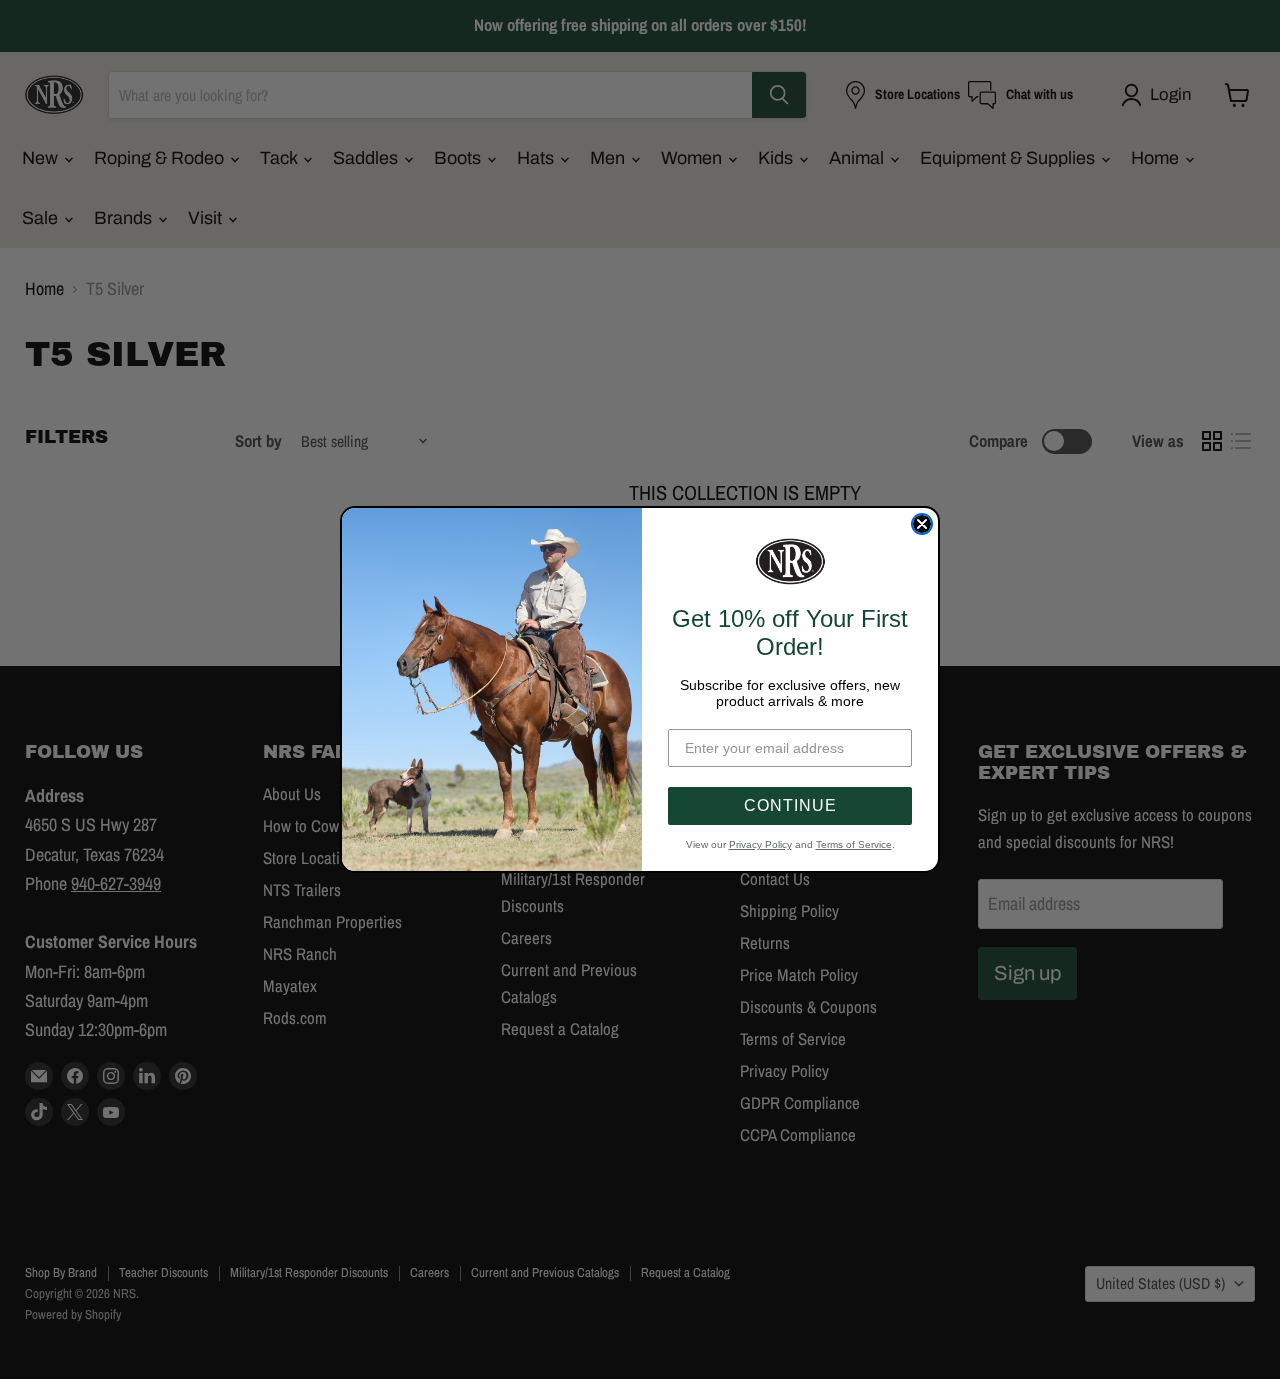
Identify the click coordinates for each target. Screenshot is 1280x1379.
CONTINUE (790, 805)
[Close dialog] (922, 524)
